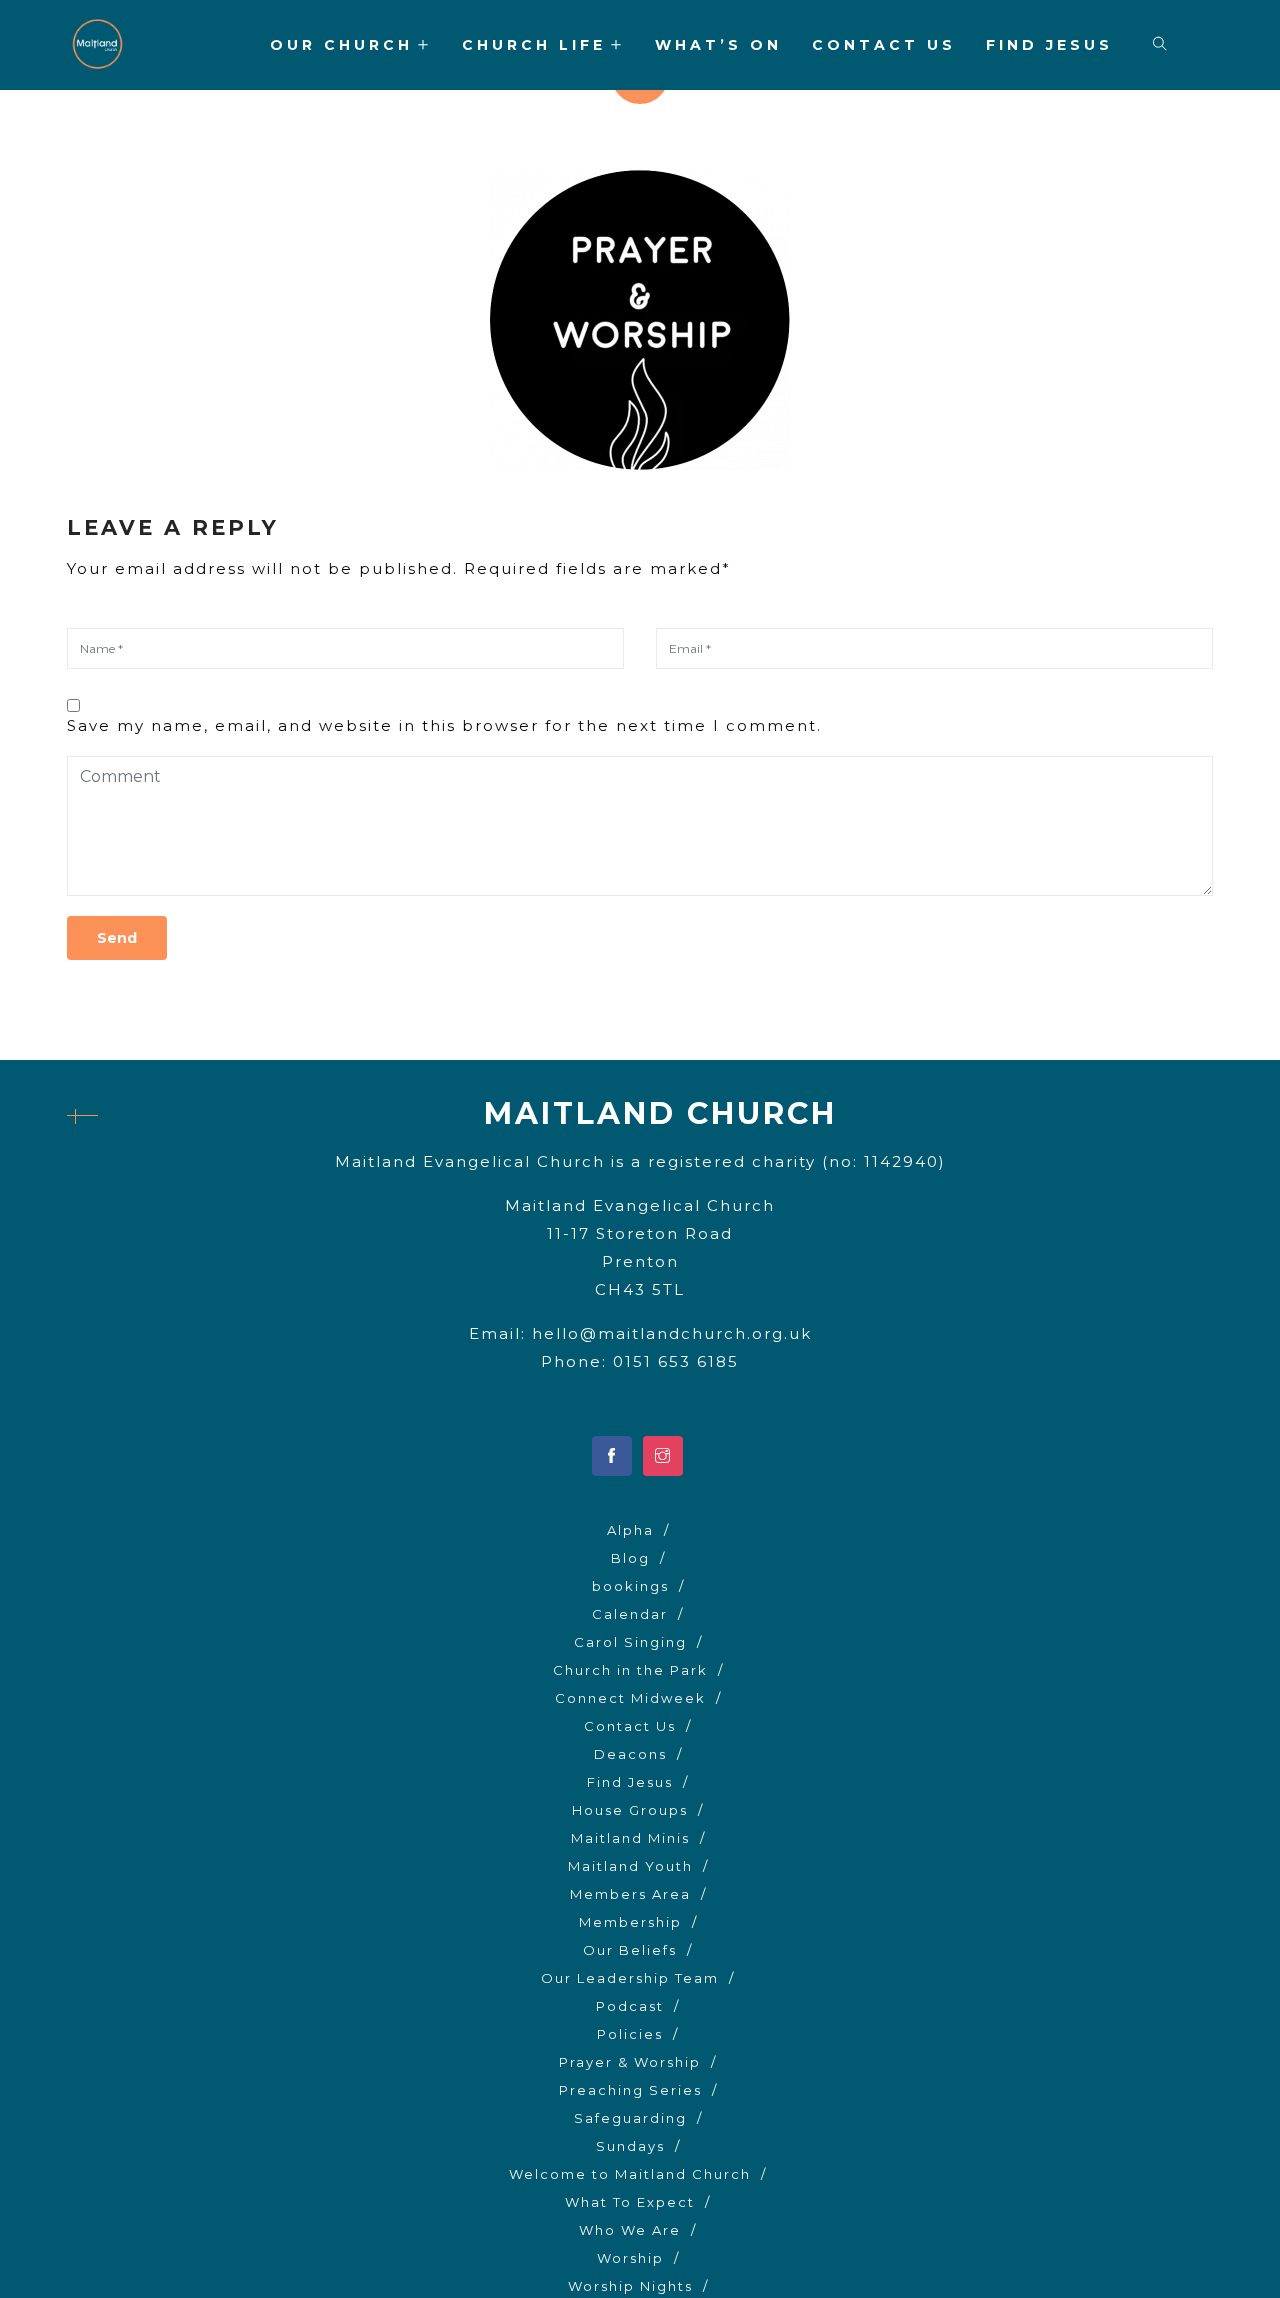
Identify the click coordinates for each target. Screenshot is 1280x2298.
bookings (630, 1586)
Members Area (630, 1894)
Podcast (630, 2006)
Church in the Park (630, 1670)
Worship (630, 2258)
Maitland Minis (630, 1838)
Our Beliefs (630, 1950)
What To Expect (630, 2202)
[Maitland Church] (97, 46)
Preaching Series (630, 2090)
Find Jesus (1049, 45)
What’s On (718, 45)
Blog (630, 1558)
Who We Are (630, 2230)
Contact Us (884, 45)
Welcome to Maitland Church (630, 2174)
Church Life (534, 45)
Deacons (630, 1754)
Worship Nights (630, 2286)
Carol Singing (630, 1642)
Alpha (630, 1530)
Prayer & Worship (630, 2062)
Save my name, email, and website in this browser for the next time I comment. (444, 725)
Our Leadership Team (630, 1978)
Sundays (630, 2146)
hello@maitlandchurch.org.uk (672, 1333)
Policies (630, 2034)
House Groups (630, 1810)
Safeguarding (630, 2118)
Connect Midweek (630, 1698)
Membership (630, 1922)
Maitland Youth (630, 1866)
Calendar (630, 1614)
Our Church (341, 45)
